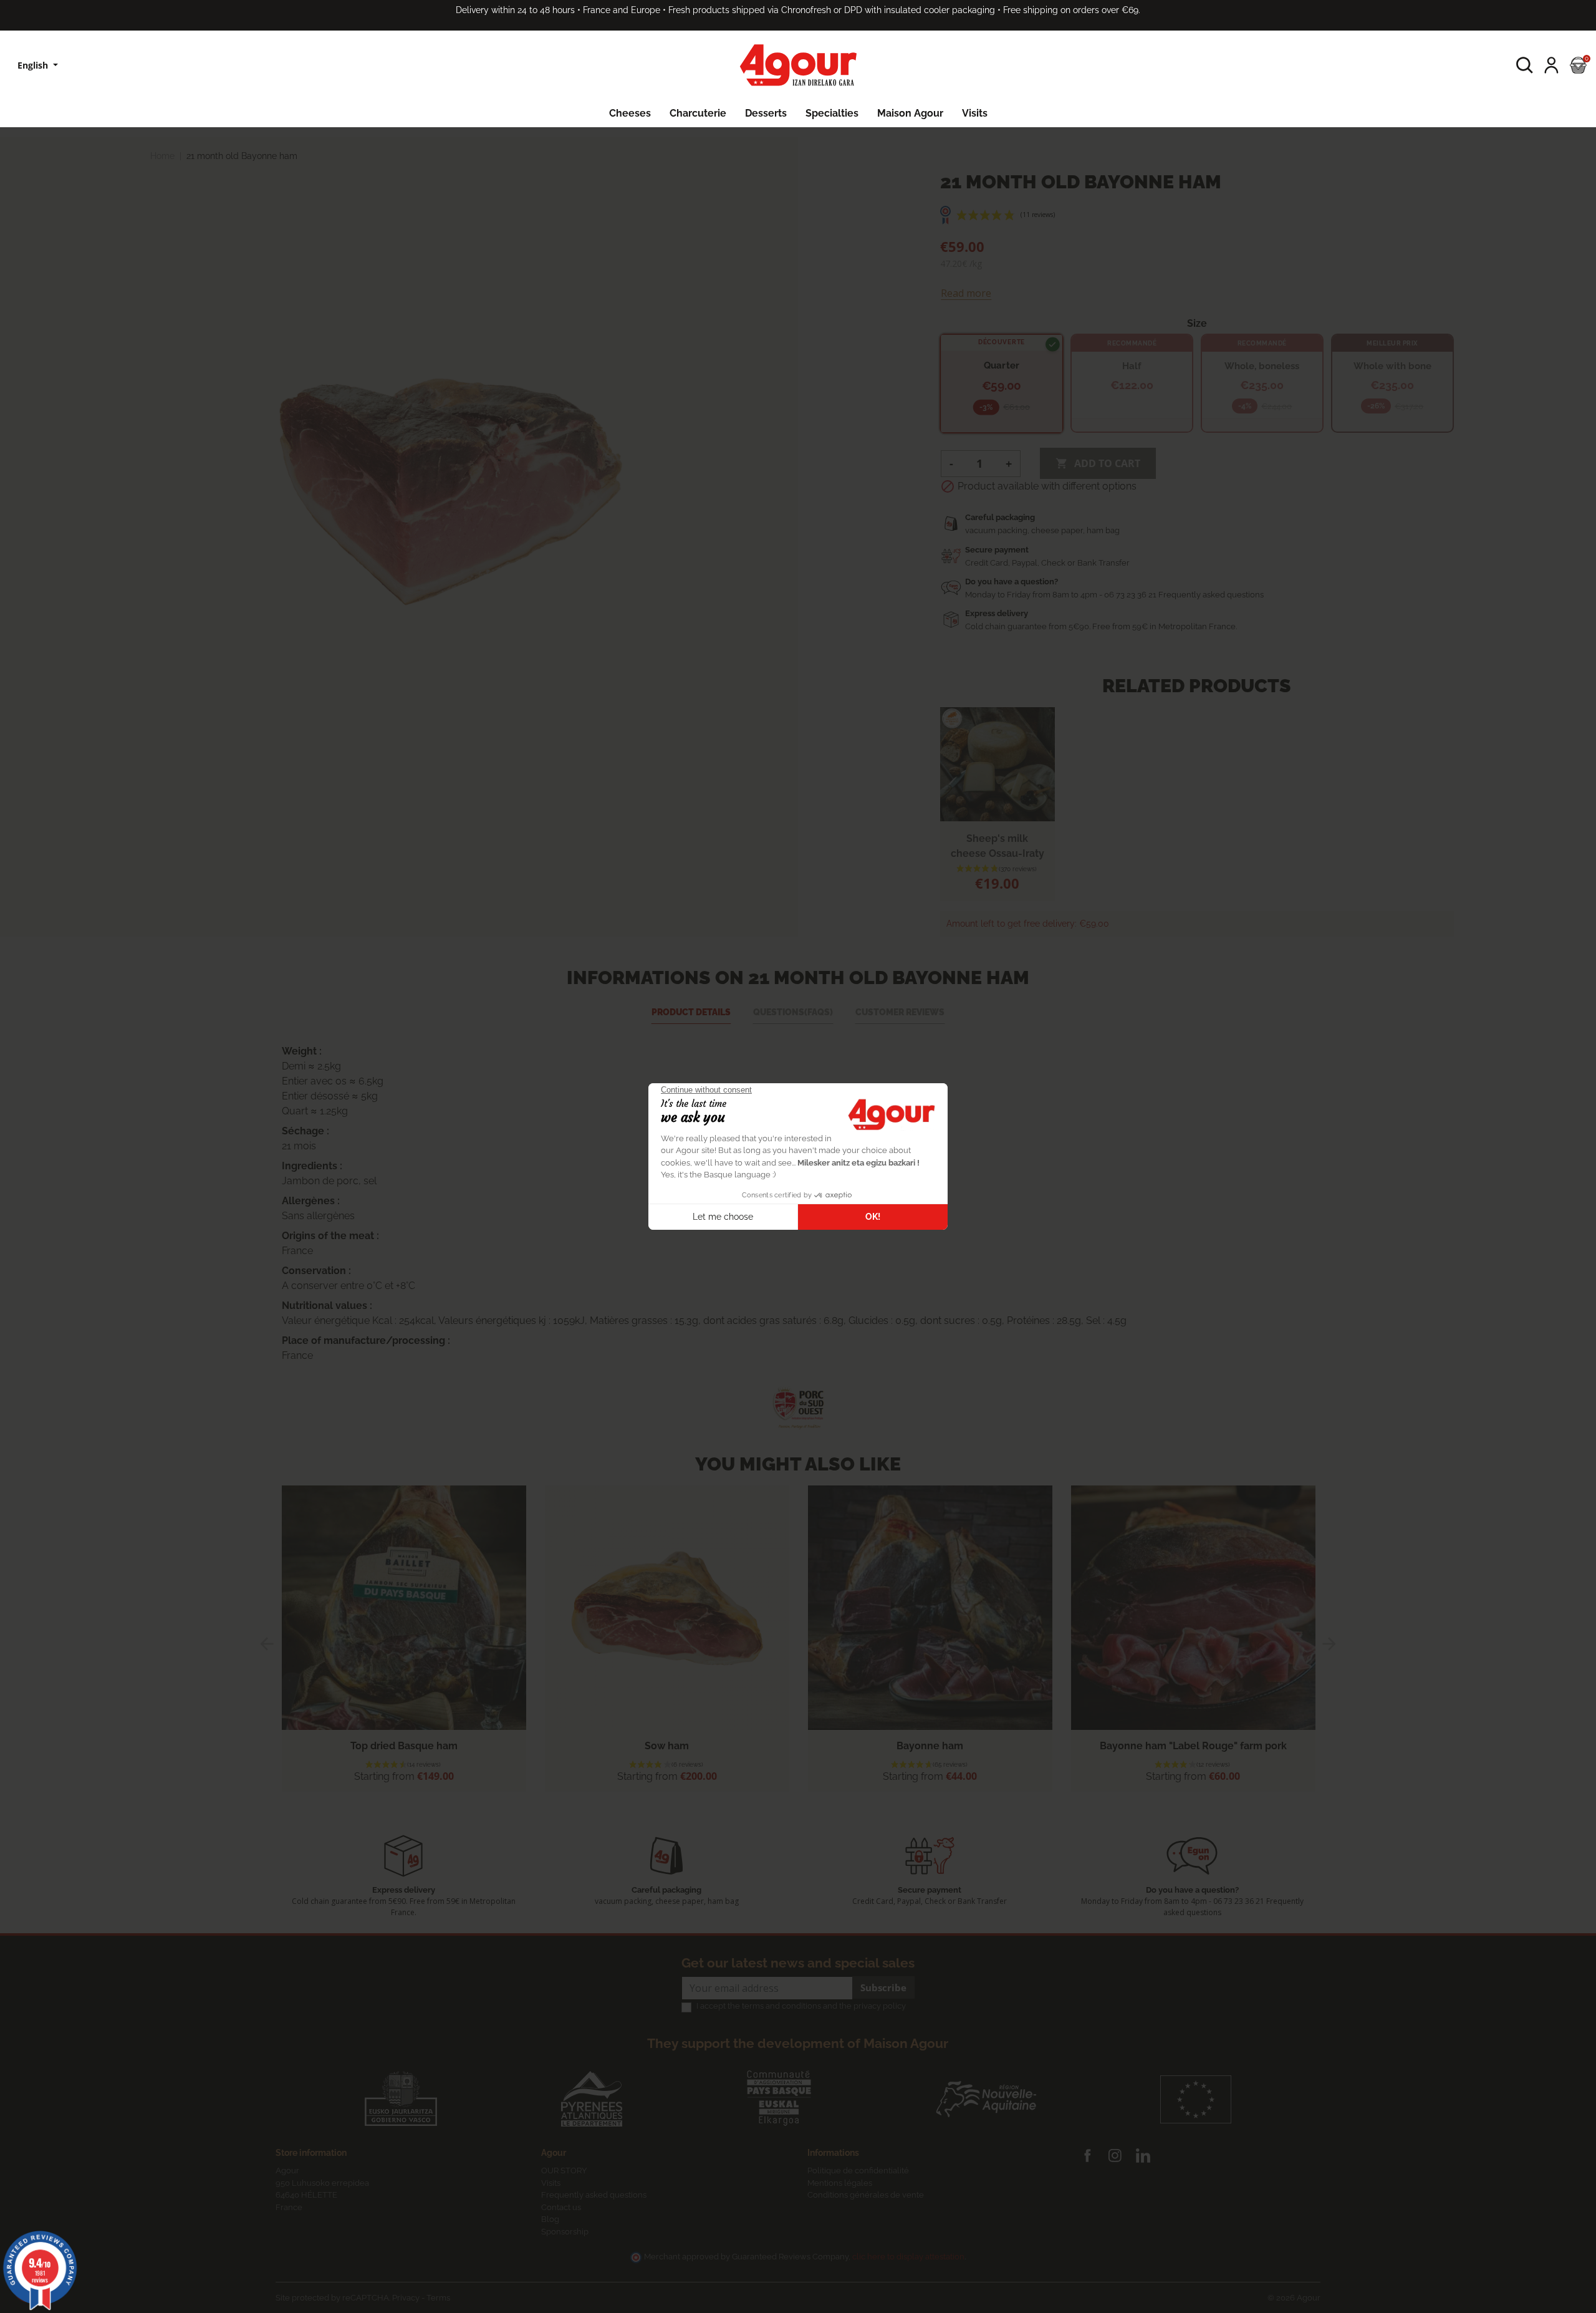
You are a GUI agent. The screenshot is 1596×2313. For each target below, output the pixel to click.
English (34, 65)
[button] (1525, 65)
